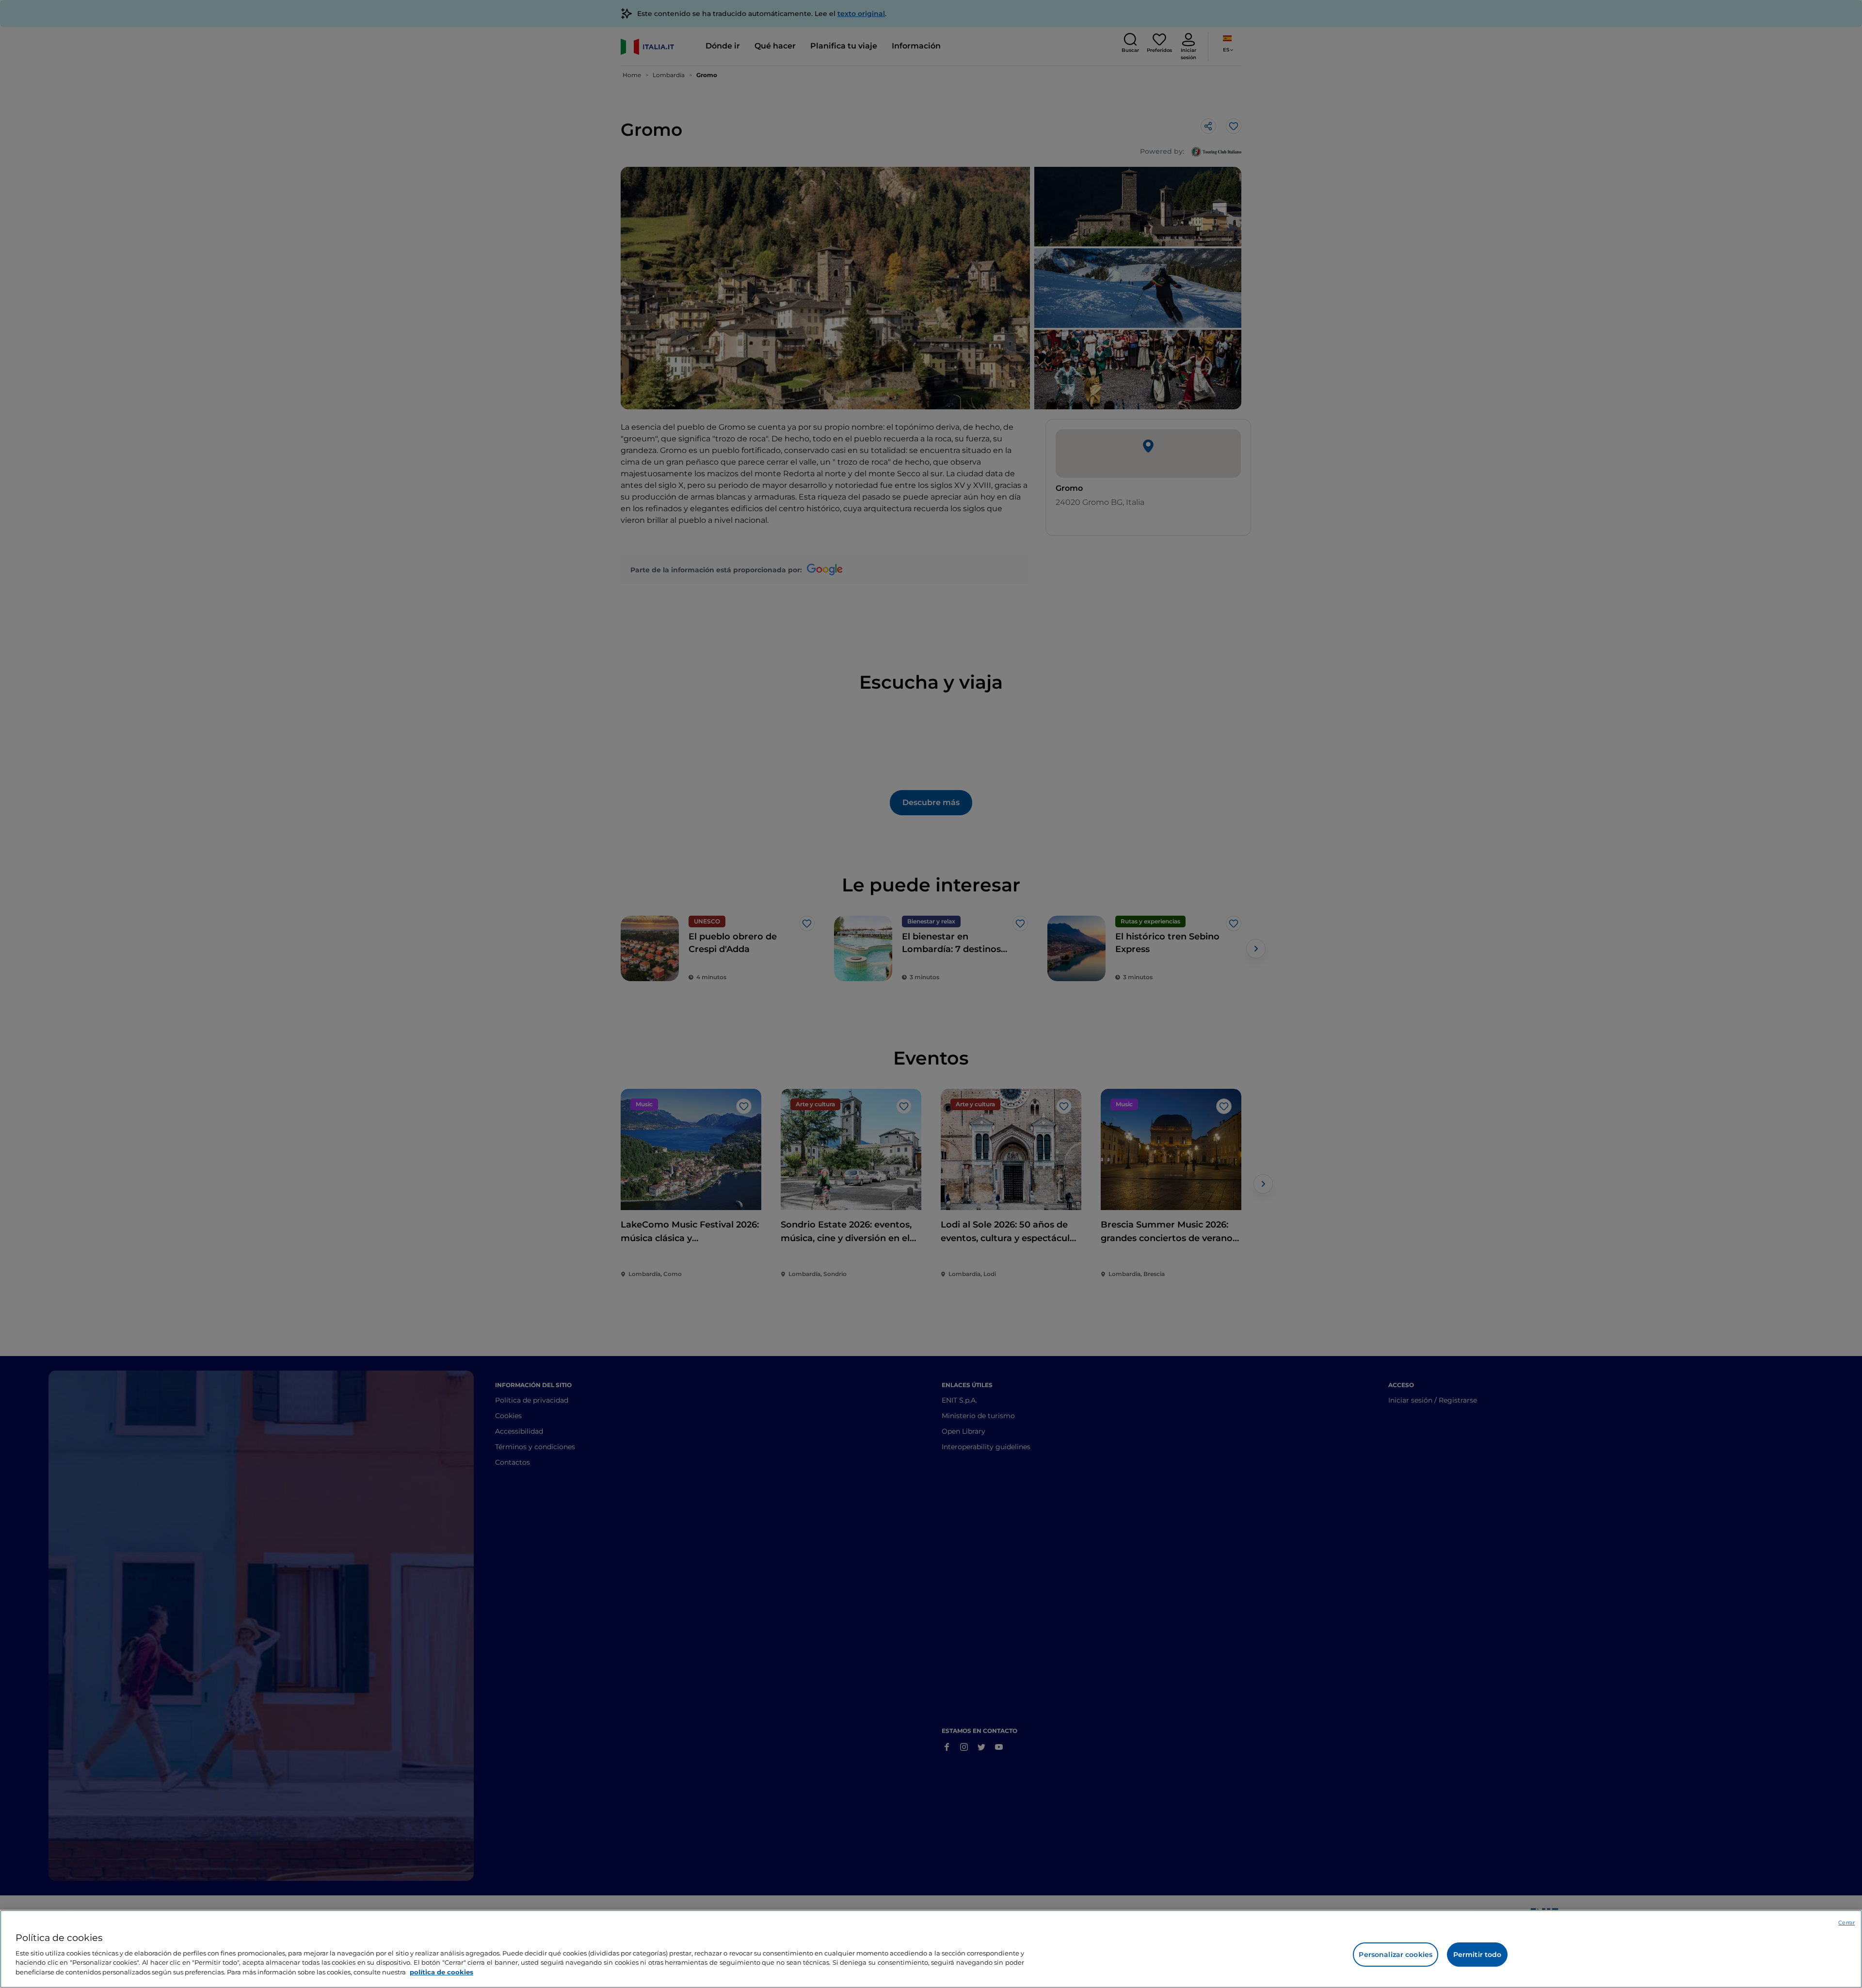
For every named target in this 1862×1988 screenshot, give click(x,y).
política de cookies (441, 1972)
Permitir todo (1477, 1955)
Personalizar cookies (1396, 1955)
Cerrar (1846, 1923)
